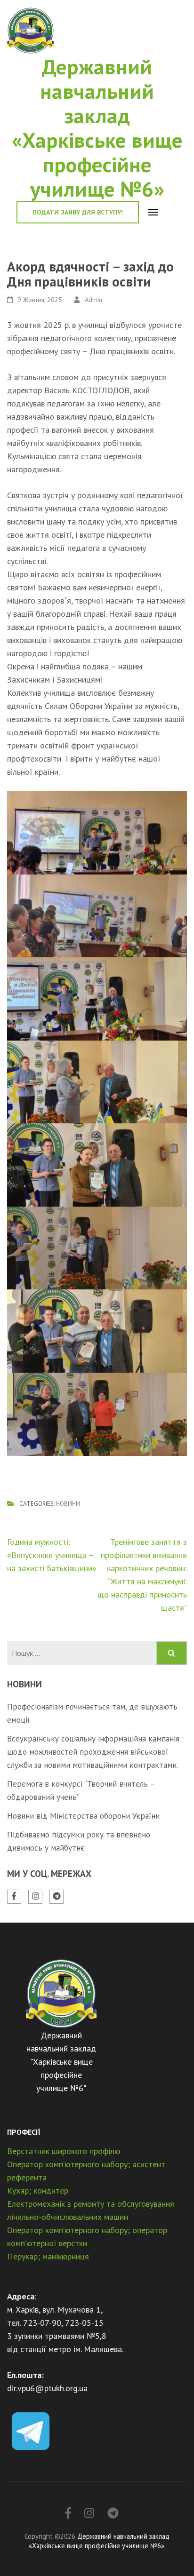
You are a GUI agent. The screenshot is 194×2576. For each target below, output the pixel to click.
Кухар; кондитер (38, 2190)
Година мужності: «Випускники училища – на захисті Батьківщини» (52, 1555)
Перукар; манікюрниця (48, 2256)
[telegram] (57, 1897)
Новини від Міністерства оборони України (83, 1816)
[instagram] (35, 1897)
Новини (68, 1504)
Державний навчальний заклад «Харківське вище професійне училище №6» (97, 127)
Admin (93, 300)
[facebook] (14, 1897)
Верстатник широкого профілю (64, 2151)
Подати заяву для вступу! (78, 212)
